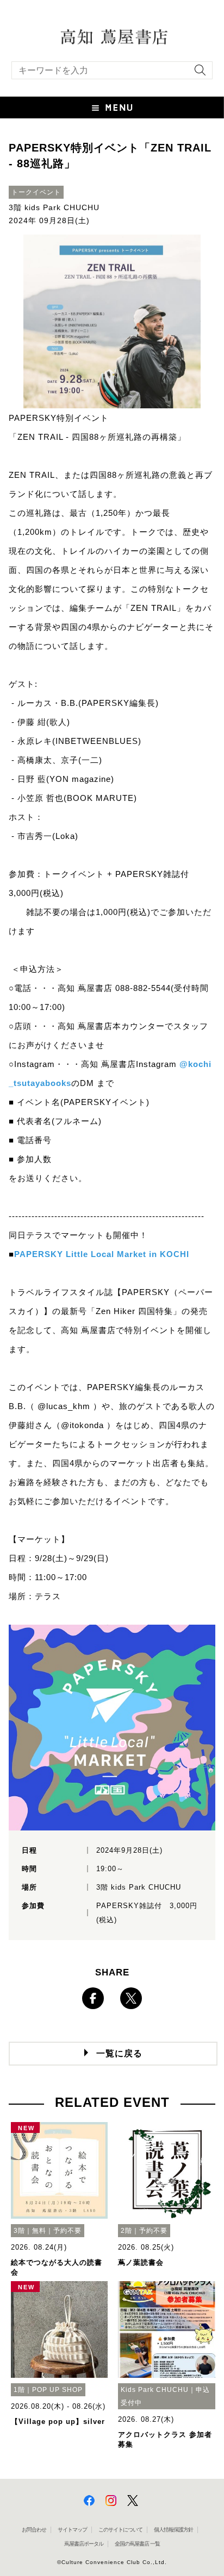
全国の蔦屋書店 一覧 (137, 2544)
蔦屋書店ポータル (84, 2544)
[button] (112, 108)
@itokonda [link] (82, 1425)
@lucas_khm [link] (64, 1406)
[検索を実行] (197, 74)
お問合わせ (34, 2530)
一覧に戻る (119, 2053)
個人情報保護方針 (173, 2530)
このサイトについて (120, 2530)
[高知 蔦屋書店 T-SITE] (112, 36)
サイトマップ (72, 2530)
